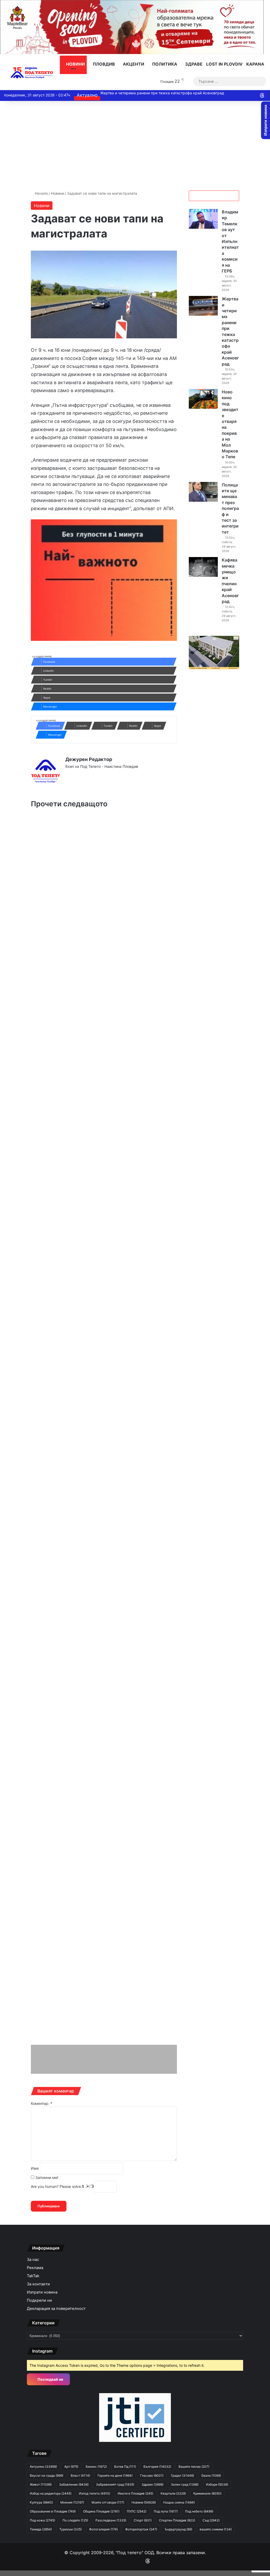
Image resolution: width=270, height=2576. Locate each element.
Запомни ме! (46, 2177)
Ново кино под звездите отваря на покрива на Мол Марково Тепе (159, 93)
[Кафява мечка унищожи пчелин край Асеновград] (203, 567)
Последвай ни (50, 2379)
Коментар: (42, 2103)
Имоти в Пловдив (135, 2493)
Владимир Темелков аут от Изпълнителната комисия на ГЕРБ (230, 241)
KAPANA (255, 64)
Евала (211, 2475)
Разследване (111, 2520)
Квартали (173, 2493)
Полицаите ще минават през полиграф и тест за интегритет (230, 508)
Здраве (193, 64)
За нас (33, 2260)
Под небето (199, 2511)
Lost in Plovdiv (224, 64)
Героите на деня (115, 2475)
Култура (41, 2502)
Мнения (72, 2502)
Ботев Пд (125, 2467)
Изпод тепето (95, 2493)
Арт (71, 2467)
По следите (75, 2520)
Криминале (207, 2493)
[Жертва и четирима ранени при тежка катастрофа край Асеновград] (203, 306)
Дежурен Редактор (89, 759)
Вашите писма (194, 2467)
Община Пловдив (101, 2511)
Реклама (35, 2268)
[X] (81, 775)
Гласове (152, 2475)
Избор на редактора (51, 2493)
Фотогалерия (103, 2529)
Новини (75, 64)
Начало (41, 193)
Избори (217, 2484)
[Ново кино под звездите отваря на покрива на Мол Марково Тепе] (203, 399)
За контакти (38, 2284)
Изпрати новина (42, 2292)
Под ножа (42, 2520)
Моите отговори (108, 2502)
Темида (41, 2529)
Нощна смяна (179, 2502)
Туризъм (71, 2529)
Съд (211, 2520)
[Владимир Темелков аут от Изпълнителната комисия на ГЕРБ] (203, 219)
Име (35, 2168)
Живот (41, 2484)
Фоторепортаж (141, 2529)
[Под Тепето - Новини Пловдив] (32, 73)
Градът (182, 2475)
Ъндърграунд (178, 2529)
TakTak (33, 2276)
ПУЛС (137, 2511)
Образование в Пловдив (53, 2511)
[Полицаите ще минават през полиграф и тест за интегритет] (203, 492)
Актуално (43, 2467)
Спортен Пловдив (177, 2520)
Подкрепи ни (39, 2300)
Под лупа (166, 2511)
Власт (80, 2475)
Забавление (74, 2484)
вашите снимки (216, 2529)
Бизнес (96, 2467)
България (157, 2467)
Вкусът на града (47, 2475)
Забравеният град (115, 2484)
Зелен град (185, 2484)
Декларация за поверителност (56, 2309)
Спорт (143, 2520)
